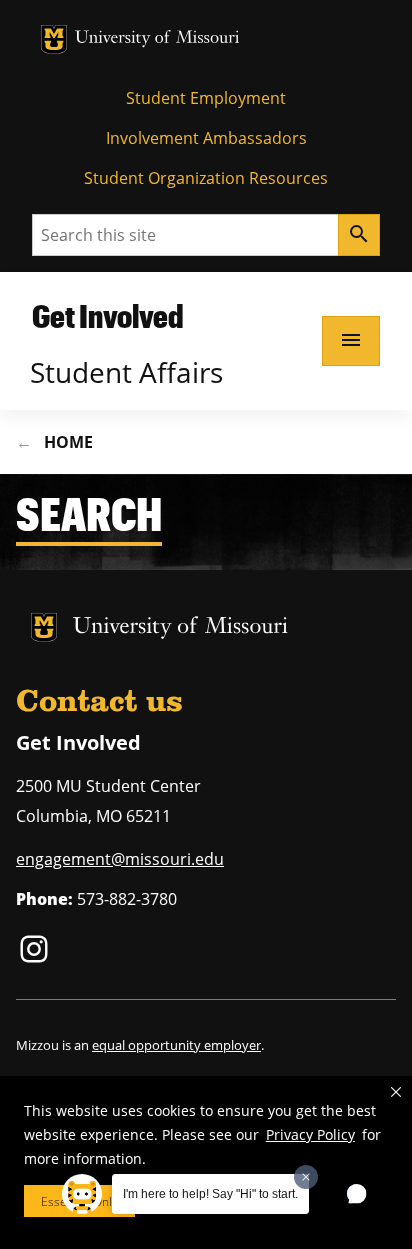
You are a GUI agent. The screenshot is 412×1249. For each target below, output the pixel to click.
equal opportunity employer (176, 1045)
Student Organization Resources (206, 178)
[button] (396, 1092)
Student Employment (206, 98)
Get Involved (107, 315)
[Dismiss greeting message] (306, 1177)
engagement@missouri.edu (120, 859)
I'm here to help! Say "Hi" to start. (210, 1194)
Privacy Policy (310, 1134)
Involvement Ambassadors (206, 138)
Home (68, 442)
